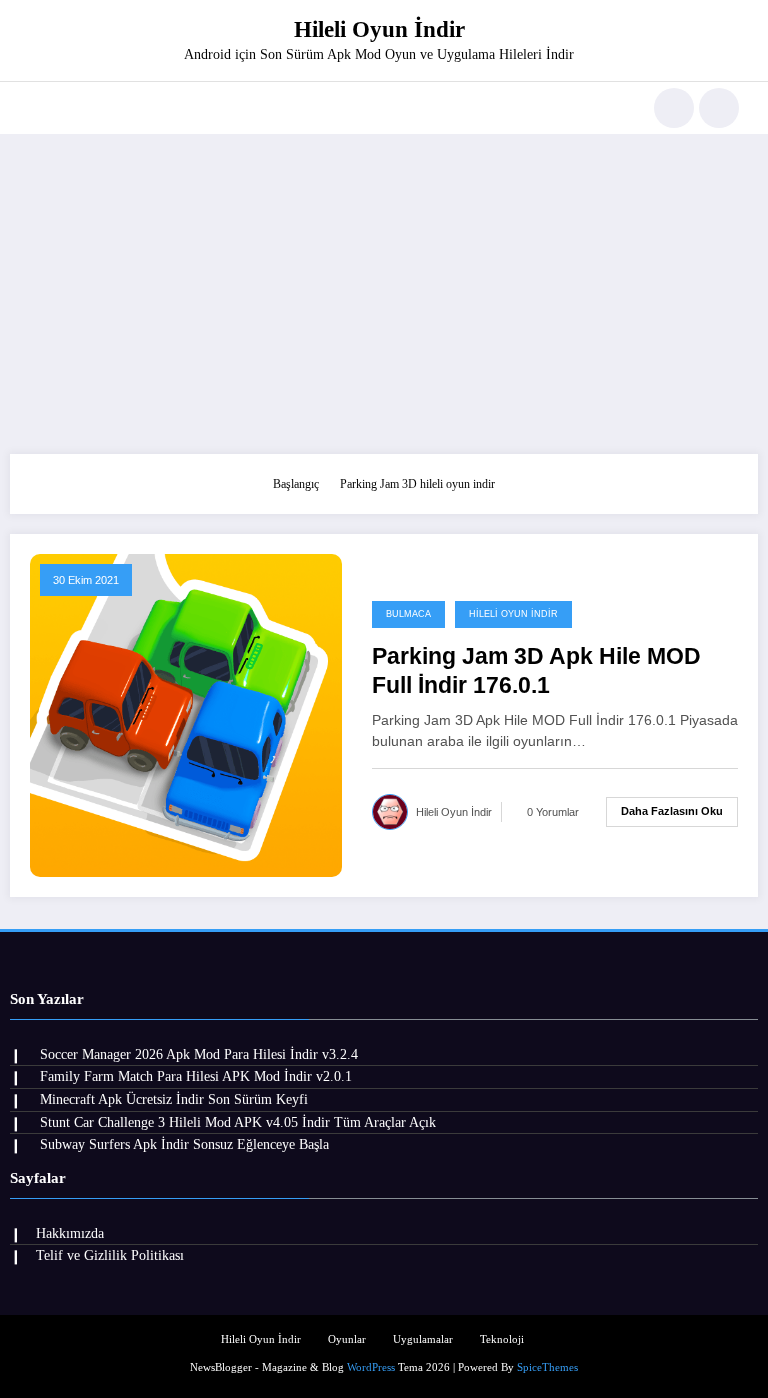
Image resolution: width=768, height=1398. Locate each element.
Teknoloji (502, 1339)
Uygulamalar (423, 1339)
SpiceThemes (547, 1367)
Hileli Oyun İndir (379, 29)
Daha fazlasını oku (672, 811)
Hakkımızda (70, 1233)
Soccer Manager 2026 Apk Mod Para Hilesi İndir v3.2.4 (199, 1054)
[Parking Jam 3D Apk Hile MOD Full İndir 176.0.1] (186, 714)
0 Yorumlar (553, 812)
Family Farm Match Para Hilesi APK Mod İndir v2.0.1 (196, 1076)
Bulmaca (408, 614)
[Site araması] (674, 108)
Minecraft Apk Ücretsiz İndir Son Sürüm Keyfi (174, 1099)
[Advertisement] (384, 294)
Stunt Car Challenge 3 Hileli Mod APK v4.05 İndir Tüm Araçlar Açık (238, 1122)
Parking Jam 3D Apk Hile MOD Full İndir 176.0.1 (536, 671)
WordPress (371, 1367)
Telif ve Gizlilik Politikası (110, 1255)
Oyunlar (347, 1339)
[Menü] (38, 108)
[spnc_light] (719, 108)
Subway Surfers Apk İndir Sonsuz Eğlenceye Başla (184, 1144)
